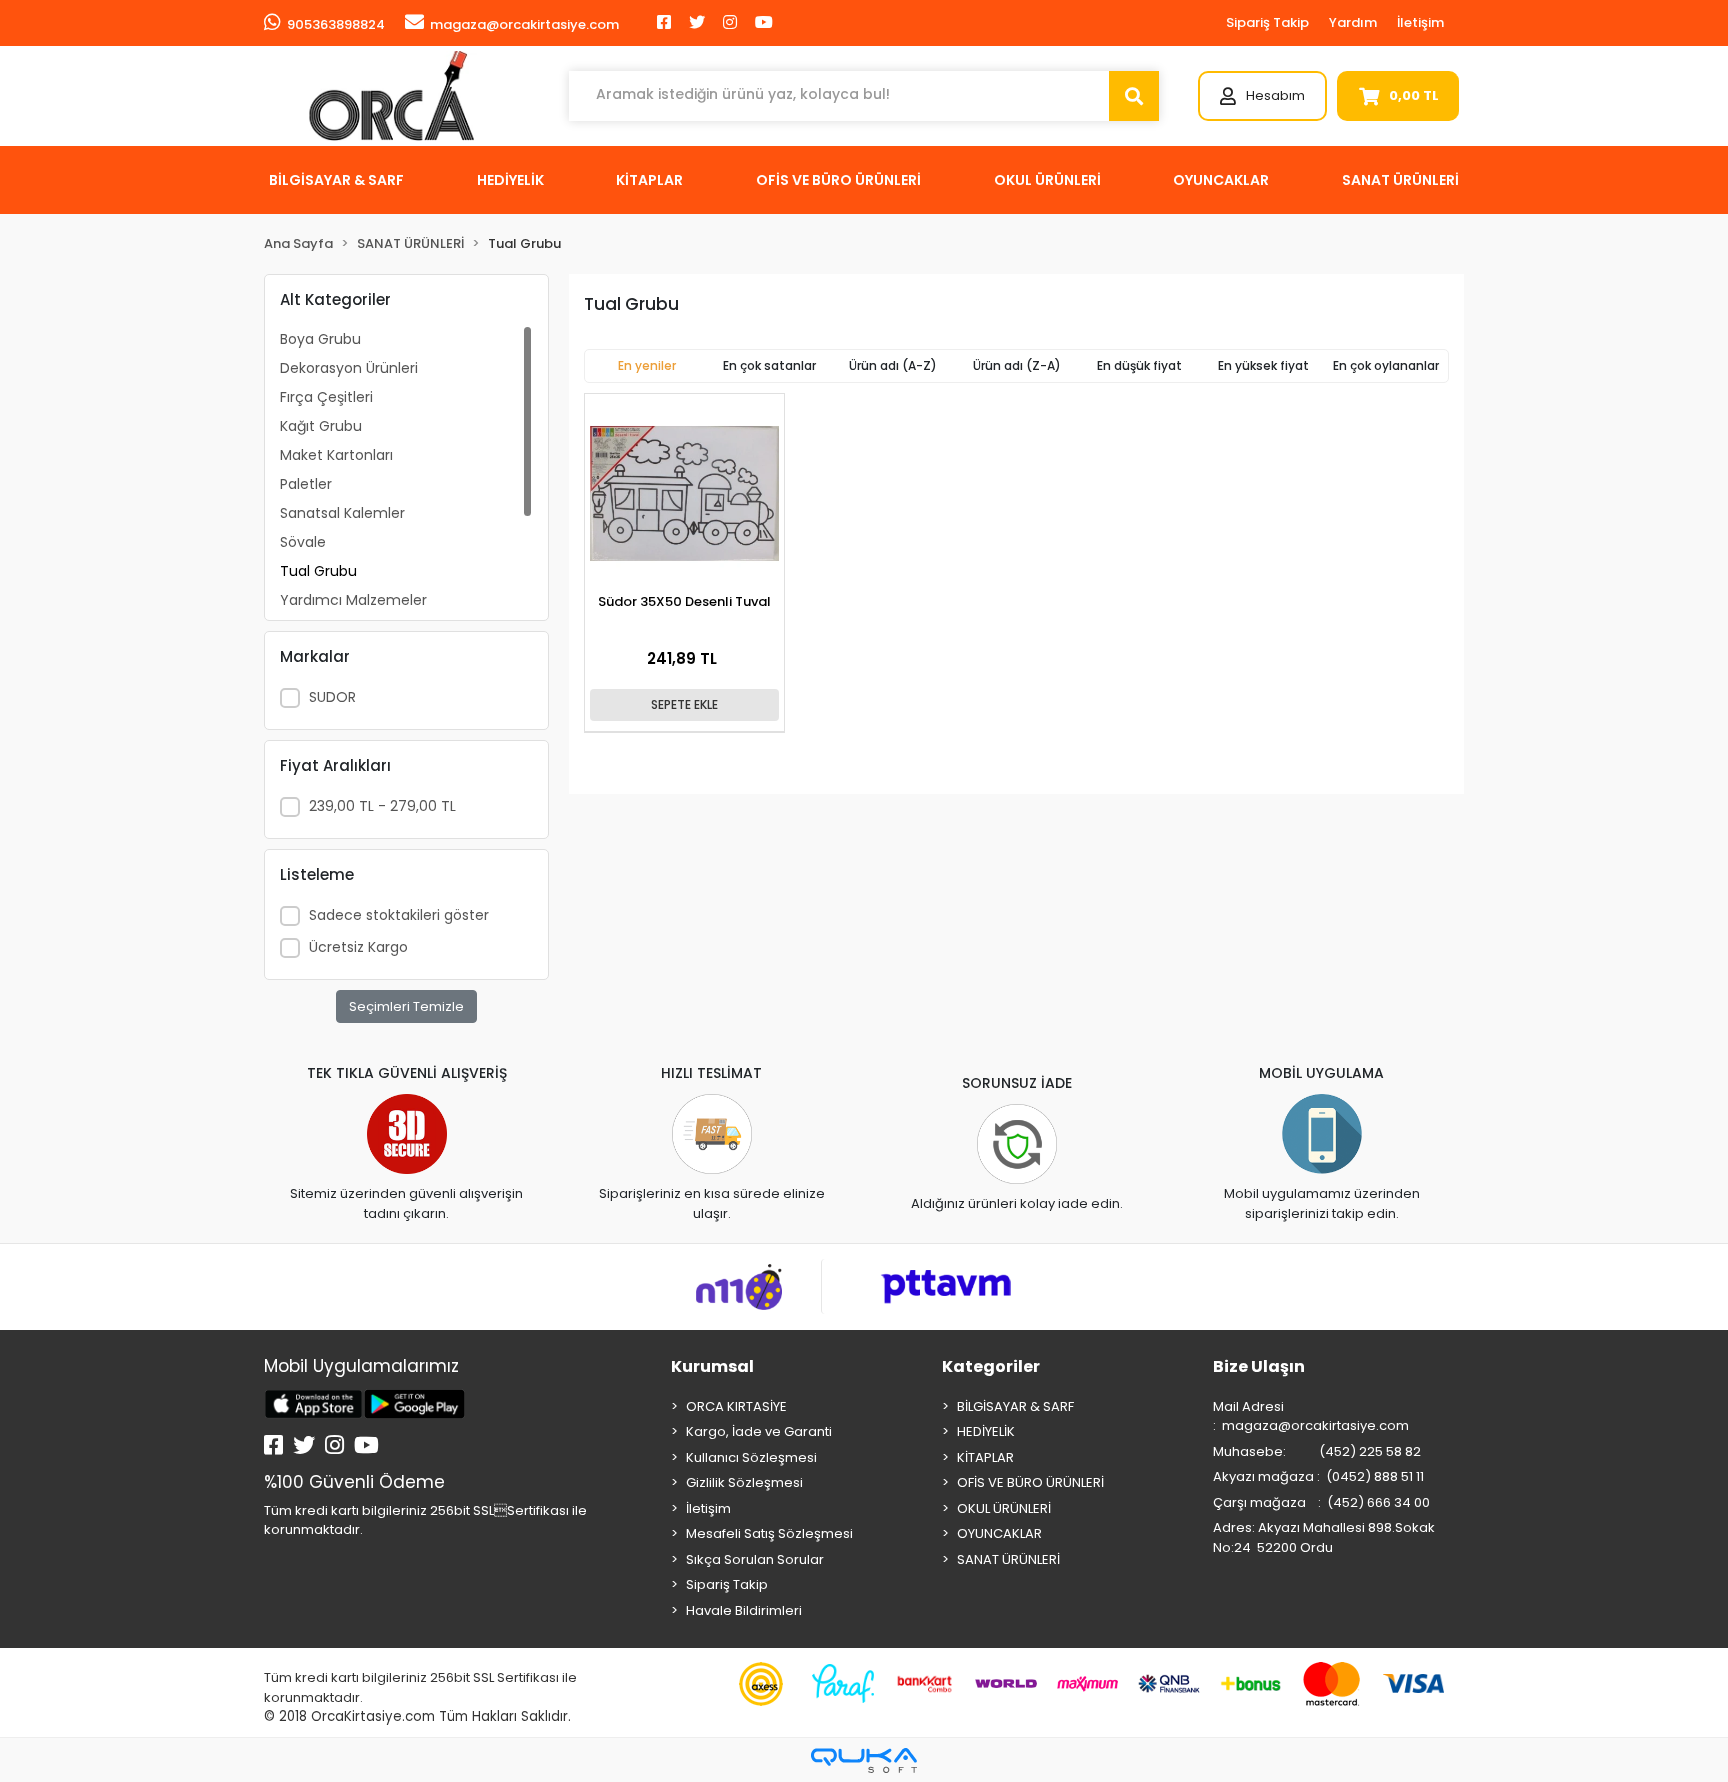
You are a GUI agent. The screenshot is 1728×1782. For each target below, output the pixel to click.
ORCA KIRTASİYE (736, 1406)
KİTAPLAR (985, 1457)
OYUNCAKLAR (999, 1533)
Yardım (1353, 22)
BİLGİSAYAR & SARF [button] (336, 180)
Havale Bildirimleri (744, 1610)
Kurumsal (712, 1366)
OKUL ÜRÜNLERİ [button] (1047, 180)
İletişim (1420, 22)
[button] (1262, 96)
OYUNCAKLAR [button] (1221, 180)
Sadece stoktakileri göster (399, 915)
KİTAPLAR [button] (649, 180)
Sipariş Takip (1267, 22)
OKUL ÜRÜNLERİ (1004, 1508)
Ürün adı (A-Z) (893, 365)
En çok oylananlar (1386, 365)
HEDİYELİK (986, 1431)
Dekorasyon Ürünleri (349, 368)
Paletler (306, 484)
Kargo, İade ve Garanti (759, 1431)
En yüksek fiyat (1263, 365)
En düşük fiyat (1139, 365)
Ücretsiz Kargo (358, 947)
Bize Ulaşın (1259, 1366)
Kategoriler (991, 1366)
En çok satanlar (769, 365)
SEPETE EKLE (684, 704)
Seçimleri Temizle (406, 1006)
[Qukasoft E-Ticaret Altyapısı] (864, 1760)
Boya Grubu (320, 339)
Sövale (303, 542)
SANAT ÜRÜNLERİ (1008, 1559)
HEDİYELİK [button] (510, 180)
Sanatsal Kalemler (342, 513)
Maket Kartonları (336, 455)
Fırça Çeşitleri (326, 397)
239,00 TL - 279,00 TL (382, 806)
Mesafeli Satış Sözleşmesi (769, 1533)
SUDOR (332, 697)
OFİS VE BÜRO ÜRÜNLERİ (1030, 1482)
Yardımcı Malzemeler (353, 600)
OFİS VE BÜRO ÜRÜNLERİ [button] (838, 180)
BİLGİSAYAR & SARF (1015, 1406)
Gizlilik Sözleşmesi (744, 1482)
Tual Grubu (318, 571)
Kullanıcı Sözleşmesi (751, 1457)
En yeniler (647, 365)
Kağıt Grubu (321, 426)
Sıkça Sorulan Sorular (755, 1559)
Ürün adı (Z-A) (1017, 365)
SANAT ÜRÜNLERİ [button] (1400, 180)
